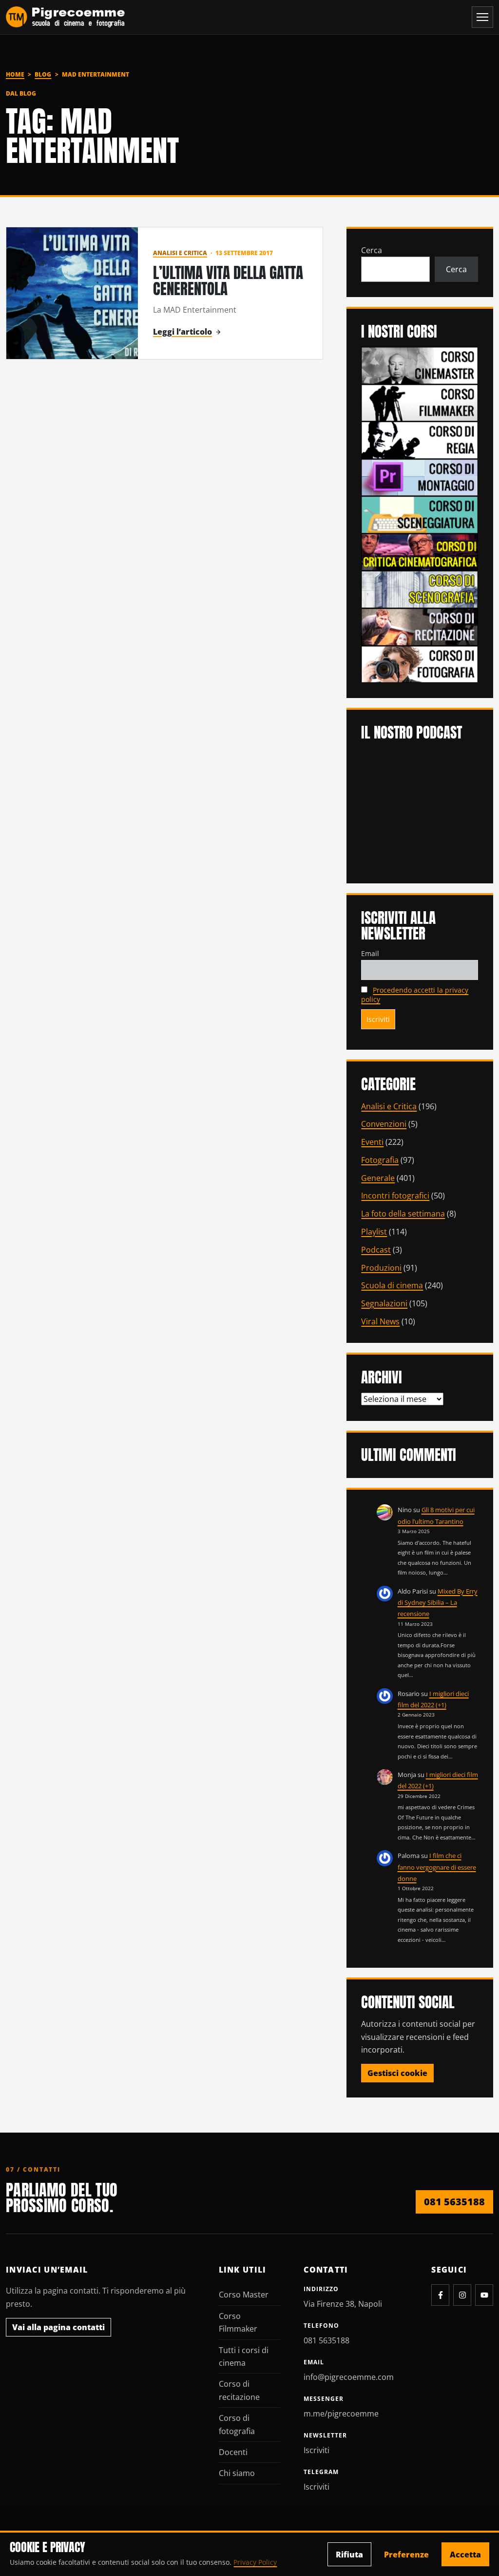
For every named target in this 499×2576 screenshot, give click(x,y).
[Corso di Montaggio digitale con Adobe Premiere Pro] (420, 477)
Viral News (380, 1321)
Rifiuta (349, 2555)
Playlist (374, 1232)
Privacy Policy (255, 2562)
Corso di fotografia (237, 2424)
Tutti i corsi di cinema (244, 2356)
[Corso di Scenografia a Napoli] (420, 589)
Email (370, 953)
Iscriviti (317, 2450)
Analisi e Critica (180, 253)
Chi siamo (237, 2473)
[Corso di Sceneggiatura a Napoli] (420, 514)
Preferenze (406, 2555)
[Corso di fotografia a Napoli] (420, 663)
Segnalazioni (384, 1303)
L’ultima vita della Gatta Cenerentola (228, 281)
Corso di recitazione (239, 2390)
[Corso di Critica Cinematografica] (420, 551)
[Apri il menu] (482, 17)
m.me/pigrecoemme (341, 2414)
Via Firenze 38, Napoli (343, 2304)
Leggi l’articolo (182, 332)
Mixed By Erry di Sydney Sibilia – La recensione (438, 1603)
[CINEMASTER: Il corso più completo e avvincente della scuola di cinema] (420, 365)
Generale (378, 1178)
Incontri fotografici (395, 1196)
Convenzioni (384, 1124)
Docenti (233, 2452)
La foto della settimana (403, 1214)
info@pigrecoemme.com (349, 2377)
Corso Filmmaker (238, 2322)
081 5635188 (454, 2202)
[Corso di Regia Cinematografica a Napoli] (420, 439)
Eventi (372, 1142)
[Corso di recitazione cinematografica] (420, 626)
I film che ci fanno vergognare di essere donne (437, 1867)
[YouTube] (484, 2295)
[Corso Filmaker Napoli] (420, 402)
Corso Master (244, 2295)
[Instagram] (462, 2295)
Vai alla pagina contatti (58, 2327)
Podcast (376, 1250)
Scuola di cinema (392, 1285)
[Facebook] (440, 2295)
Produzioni (381, 1268)
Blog (43, 74)
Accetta (465, 2555)
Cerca (372, 250)
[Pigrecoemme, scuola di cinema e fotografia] (66, 17)
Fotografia (380, 1160)
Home (15, 74)
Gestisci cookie (397, 2073)
